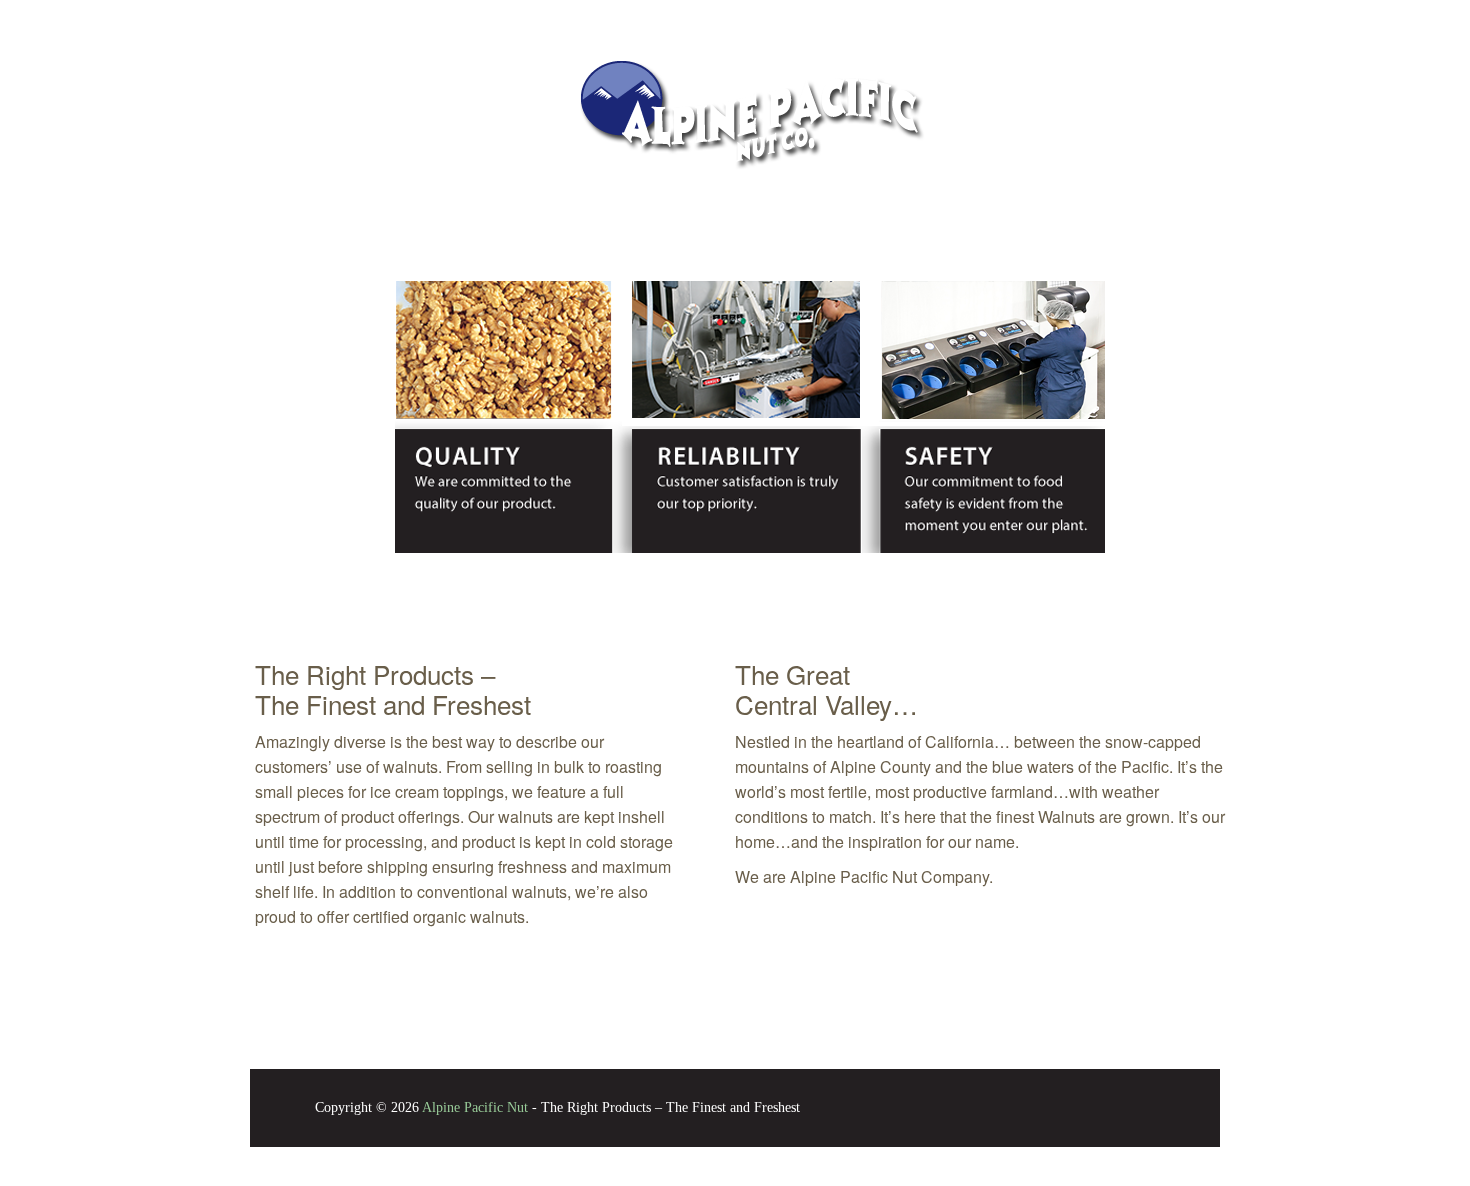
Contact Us (971, 16)
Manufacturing (711, 16)
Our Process (847, 16)
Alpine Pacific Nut (475, 1107)
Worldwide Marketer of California (444, 608)
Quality (481, 16)
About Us (382, 16)
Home (1071, 16)
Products (584, 16)
